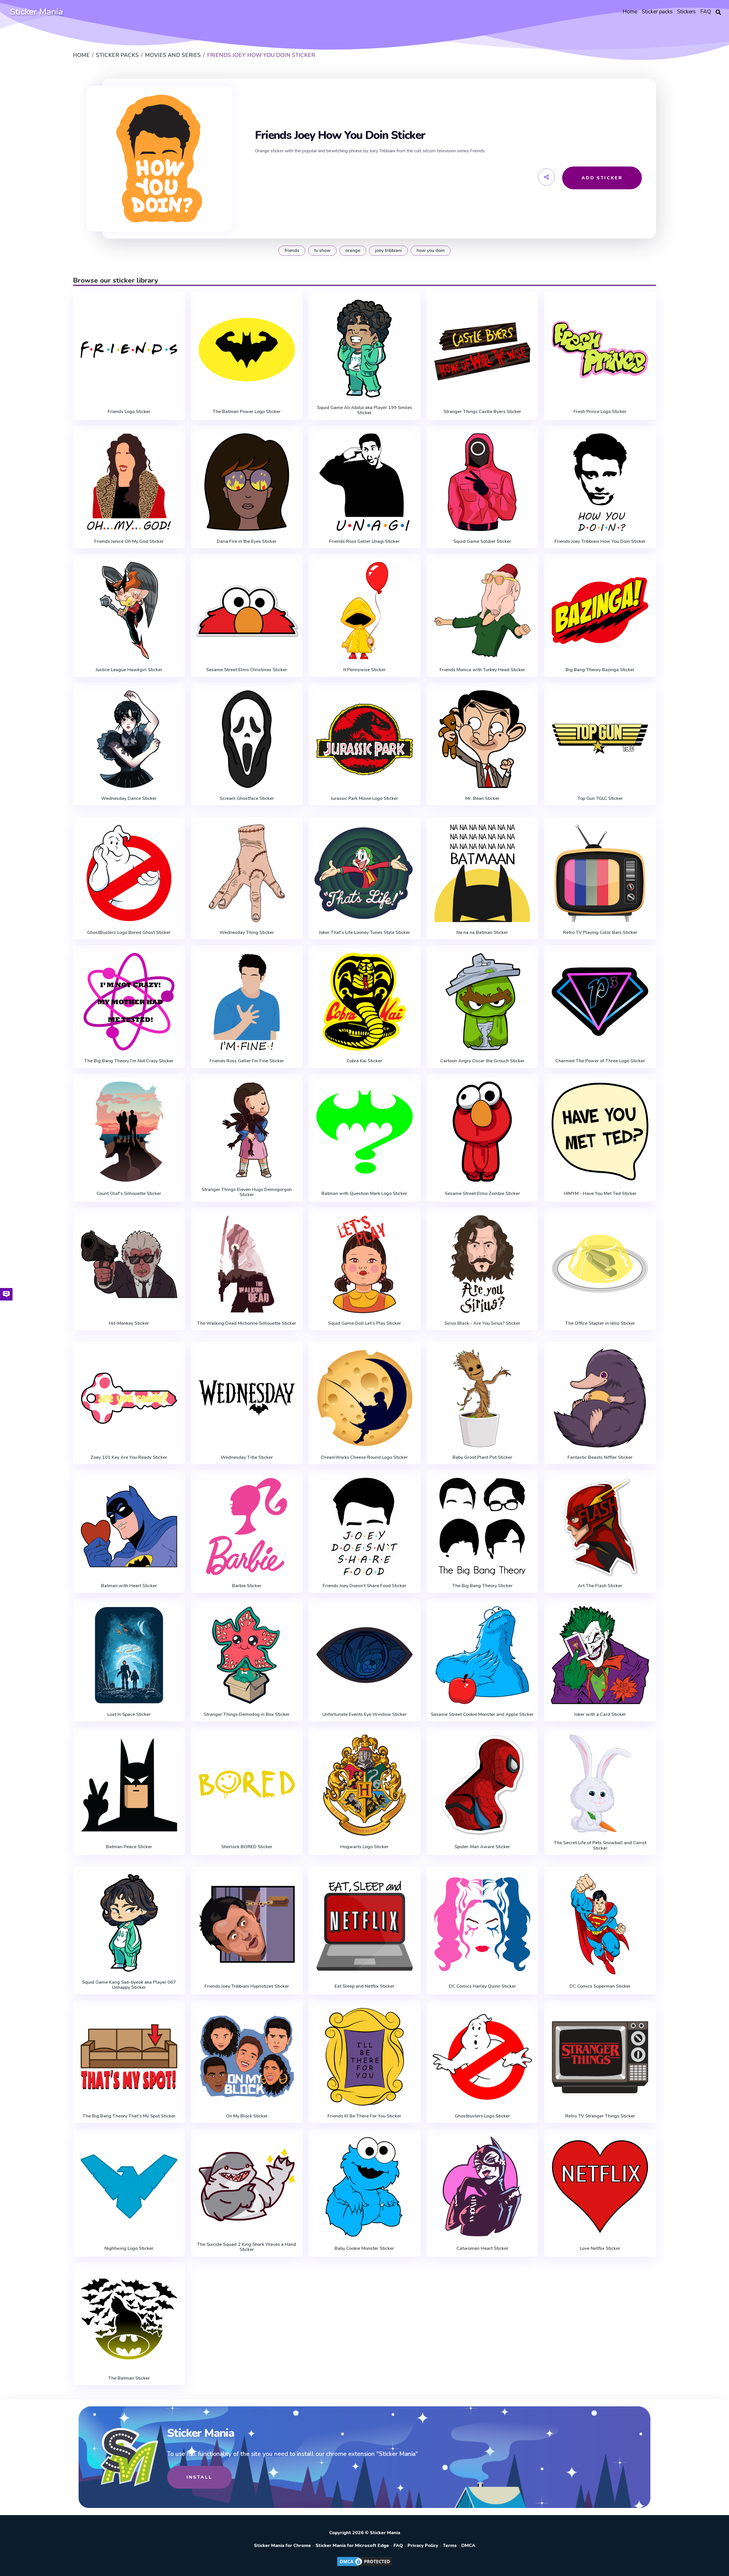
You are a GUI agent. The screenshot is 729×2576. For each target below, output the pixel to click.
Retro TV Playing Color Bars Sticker (600, 932)
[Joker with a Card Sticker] (600, 1655)
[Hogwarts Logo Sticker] (364, 1785)
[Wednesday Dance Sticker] (129, 739)
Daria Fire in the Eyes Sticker (247, 541)
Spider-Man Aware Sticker (482, 1847)
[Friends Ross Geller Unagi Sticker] (364, 482)
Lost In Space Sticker (129, 1714)
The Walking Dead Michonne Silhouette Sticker (247, 1323)
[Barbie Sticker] (247, 1527)
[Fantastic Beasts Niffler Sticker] (600, 1398)
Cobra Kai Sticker (364, 1061)
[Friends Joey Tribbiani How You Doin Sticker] (600, 482)
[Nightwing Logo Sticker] (129, 2186)
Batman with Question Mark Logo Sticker (364, 1193)
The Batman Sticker (129, 2378)
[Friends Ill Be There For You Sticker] (364, 2057)
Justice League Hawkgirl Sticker (129, 670)
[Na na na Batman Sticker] (482, 873)
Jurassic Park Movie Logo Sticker (364, 798)
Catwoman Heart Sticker (482, 2248)
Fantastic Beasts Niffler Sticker (600, 1457)
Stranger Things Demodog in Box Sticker (247, 1714)
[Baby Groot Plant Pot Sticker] (482, 1398)
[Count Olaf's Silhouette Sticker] (129, 1132)
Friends (292, 250)
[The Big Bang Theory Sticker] (482, 1527)
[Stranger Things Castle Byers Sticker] (482, 350)
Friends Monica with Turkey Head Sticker (482, 670)
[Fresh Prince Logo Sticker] (600, 350)
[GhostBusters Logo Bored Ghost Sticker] (129, 873)
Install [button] (199, 2477)
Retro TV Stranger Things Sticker (600, 2116)
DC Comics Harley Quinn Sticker (482, 1986)
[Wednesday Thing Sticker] (247, 873)
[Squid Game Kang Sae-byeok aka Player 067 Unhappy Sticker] (129, 1923)
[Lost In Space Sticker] (129, 1655)
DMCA (468, 2546)
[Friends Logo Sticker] (129, 350)
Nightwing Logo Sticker (129, 2248)
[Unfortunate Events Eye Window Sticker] (364, 1655)
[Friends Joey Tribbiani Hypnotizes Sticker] (247, 1924)
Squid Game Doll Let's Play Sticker (364, 1323)
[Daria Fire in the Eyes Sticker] (247, 482)
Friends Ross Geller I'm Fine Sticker (247, 1061)
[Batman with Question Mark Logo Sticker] (364, 1132)
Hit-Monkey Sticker (129, 1323)
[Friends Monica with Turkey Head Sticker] (482, 611)
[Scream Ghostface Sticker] (247, 739)
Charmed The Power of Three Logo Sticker (600, 1061)
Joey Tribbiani (388, 250)
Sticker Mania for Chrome (282, 2546)
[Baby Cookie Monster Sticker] (364, 2186)
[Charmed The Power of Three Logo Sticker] (600, 1002)
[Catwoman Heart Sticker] (482, 2186)
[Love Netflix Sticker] (600, 2186)
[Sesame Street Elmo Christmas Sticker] (247, 611)
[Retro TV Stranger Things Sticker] (600, 2057)
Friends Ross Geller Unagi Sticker (364, 541)
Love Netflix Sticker (600, 2248)
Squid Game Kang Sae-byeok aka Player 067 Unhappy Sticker (129, 1985)
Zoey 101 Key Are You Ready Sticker (129, 1457)
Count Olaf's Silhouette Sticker (129, 1193)
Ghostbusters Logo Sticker (482, 2116)
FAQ (398, 2546)
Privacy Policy (423, 2546)
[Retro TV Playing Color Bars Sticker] (600, 873)
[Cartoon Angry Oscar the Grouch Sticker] (482, 1002)
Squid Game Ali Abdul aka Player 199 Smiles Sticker (364, 410)
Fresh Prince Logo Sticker (600, 412)
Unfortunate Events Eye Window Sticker (364, 1714)
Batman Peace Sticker (129, 1847)
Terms (450, 2546)
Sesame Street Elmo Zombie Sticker (482, 1193)
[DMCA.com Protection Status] (364, 2566)
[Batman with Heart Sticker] (129, 1527)
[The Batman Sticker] (129, 2319)
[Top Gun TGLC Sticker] (600, 739)
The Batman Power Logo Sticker (247, 412)
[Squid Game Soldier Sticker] (482, 482)
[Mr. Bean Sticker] (482, 739)
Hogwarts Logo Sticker (364, 1847)
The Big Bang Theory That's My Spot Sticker (129, 2116)
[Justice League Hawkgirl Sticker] (129, 611)
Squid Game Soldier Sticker (482, 541)
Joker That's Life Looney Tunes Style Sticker (364, 932)
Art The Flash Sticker (600, 1586)
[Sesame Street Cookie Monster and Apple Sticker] (482, 1655)
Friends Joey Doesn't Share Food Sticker (364, 1586)
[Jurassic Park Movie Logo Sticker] (364, 739)
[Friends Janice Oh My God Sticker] (129, 482)
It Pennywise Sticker (364, 670)
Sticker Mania (36, 12)
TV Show (322, 250)
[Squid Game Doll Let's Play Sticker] (364, 1264)
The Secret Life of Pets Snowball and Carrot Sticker (600, 1845)
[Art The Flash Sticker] (600, 1527)
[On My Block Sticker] (247, 2057)
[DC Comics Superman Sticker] (600, 1924)
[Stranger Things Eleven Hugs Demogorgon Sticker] (247, 1130)
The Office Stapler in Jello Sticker (600, 1323)
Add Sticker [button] (602, 178)
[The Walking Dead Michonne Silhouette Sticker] (247, 1264)
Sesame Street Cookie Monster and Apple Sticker (482, 1714)
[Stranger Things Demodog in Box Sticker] (247, 1655)
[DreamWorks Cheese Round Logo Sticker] (364, 1398)
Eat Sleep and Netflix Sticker (364, 1986)
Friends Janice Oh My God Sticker (129, 541)
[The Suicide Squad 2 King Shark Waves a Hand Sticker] (247, 2185)
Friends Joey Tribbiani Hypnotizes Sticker (247, 1986)
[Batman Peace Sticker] (129, 1785)
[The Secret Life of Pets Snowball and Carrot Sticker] (600, 1784)
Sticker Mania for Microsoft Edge (352, 2546)
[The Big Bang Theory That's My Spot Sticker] (129, 2057)
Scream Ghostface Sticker (247, 798)
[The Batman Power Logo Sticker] (247, 350)
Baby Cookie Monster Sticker (364, 2248)
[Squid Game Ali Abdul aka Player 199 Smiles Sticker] (364, 348)
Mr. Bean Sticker (482, 798)
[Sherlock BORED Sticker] (247, 1785)
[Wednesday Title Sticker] (247, 1398)
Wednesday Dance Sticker (129, 798)
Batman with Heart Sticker (129, 1586)
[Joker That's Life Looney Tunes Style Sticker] (364, 873)
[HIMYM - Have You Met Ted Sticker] (600, 1132)
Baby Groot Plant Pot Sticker (482, 1457)
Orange (353, 250)
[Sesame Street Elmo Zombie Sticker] (482, 1132)
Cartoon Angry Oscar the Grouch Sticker (482, 1061)
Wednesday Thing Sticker (247, 932)
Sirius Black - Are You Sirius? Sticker (482, 1323)
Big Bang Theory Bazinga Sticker (600, 670)
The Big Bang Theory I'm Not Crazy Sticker (129, 1061)
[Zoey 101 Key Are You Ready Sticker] (129, 1398)
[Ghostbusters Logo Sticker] (482, 2057)
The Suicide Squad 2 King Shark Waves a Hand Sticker (247, 2247)
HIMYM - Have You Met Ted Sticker (600, 1193)
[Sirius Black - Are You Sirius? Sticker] (482, 1264)
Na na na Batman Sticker (482, 932)
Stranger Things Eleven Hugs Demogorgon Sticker (247, 1192)
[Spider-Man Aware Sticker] (482, 1785)
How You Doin (431, 250)
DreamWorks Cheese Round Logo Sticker (364, 1457)
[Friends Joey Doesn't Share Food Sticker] (364, 1527)
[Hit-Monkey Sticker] (129, 1264)
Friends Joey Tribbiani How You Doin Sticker (600, 541)
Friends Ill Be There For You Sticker (364, 2116)
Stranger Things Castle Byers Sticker (482, 412)
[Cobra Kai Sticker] (364, 1002)
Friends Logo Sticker (129, 412)
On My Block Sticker (247, 2116)
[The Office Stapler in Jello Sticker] (600, 1264)
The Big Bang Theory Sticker (482, 1586)
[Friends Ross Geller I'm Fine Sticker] (247, 1002)
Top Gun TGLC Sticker (600, 798)
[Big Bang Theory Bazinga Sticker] (600, 611)
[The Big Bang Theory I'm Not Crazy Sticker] (129, 1002)
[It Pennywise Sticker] (364, 611)
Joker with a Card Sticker (600, 1714)
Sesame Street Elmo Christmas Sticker (247, 670)
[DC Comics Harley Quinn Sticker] (482, 1924)
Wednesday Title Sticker (247, 1457)
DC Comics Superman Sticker (600, 1986)
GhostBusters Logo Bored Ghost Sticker (129, 932)
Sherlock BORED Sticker (247, 1847)
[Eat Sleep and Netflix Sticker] (364, 1924)
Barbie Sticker (247, 1586)
